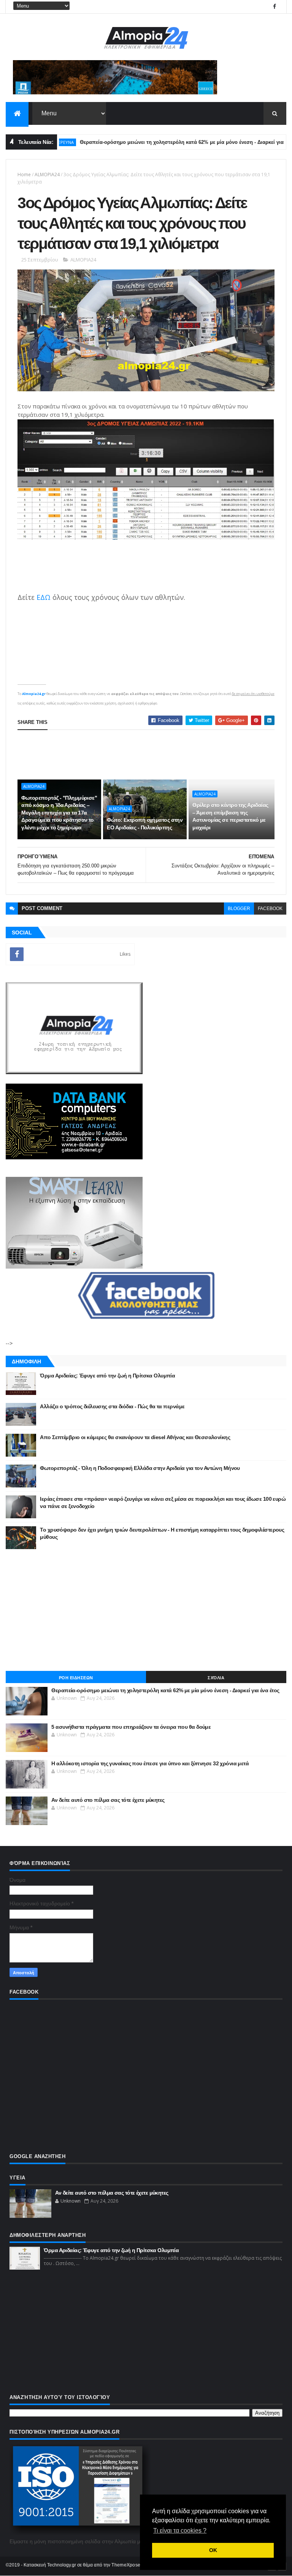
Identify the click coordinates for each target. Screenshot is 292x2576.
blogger (239, 909)
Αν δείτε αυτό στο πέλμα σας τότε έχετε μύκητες (108, 1800)
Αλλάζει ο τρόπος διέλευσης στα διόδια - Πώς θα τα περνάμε (112, 1406)
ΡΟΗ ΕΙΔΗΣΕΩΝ (76, 1678)
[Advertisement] (146, 1610)
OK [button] (213, 2550)
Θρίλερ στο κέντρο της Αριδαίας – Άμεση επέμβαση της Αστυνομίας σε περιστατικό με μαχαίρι (230, 816)
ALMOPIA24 (47, 175)
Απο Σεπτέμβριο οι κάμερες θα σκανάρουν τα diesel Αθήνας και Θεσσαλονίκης (135, 1437)
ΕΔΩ (44, 597)
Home (24, 175)
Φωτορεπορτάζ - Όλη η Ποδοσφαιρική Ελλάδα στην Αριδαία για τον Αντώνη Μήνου (140, 1468)
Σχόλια (216, 1678)
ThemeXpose (126, 2565)
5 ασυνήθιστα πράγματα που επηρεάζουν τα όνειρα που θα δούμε (131, 1727)
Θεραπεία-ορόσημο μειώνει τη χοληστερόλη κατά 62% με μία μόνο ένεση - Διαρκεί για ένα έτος (160, 142)
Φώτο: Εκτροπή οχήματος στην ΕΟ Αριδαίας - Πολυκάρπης (145, 824)
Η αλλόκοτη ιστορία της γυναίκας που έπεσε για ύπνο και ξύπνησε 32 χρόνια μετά (150, 1763)
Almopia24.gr (34, 694)
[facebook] (275, 7)
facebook (270, 909)
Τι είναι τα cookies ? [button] (180, 2531)
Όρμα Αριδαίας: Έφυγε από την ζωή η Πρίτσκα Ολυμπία (107, 1376)
